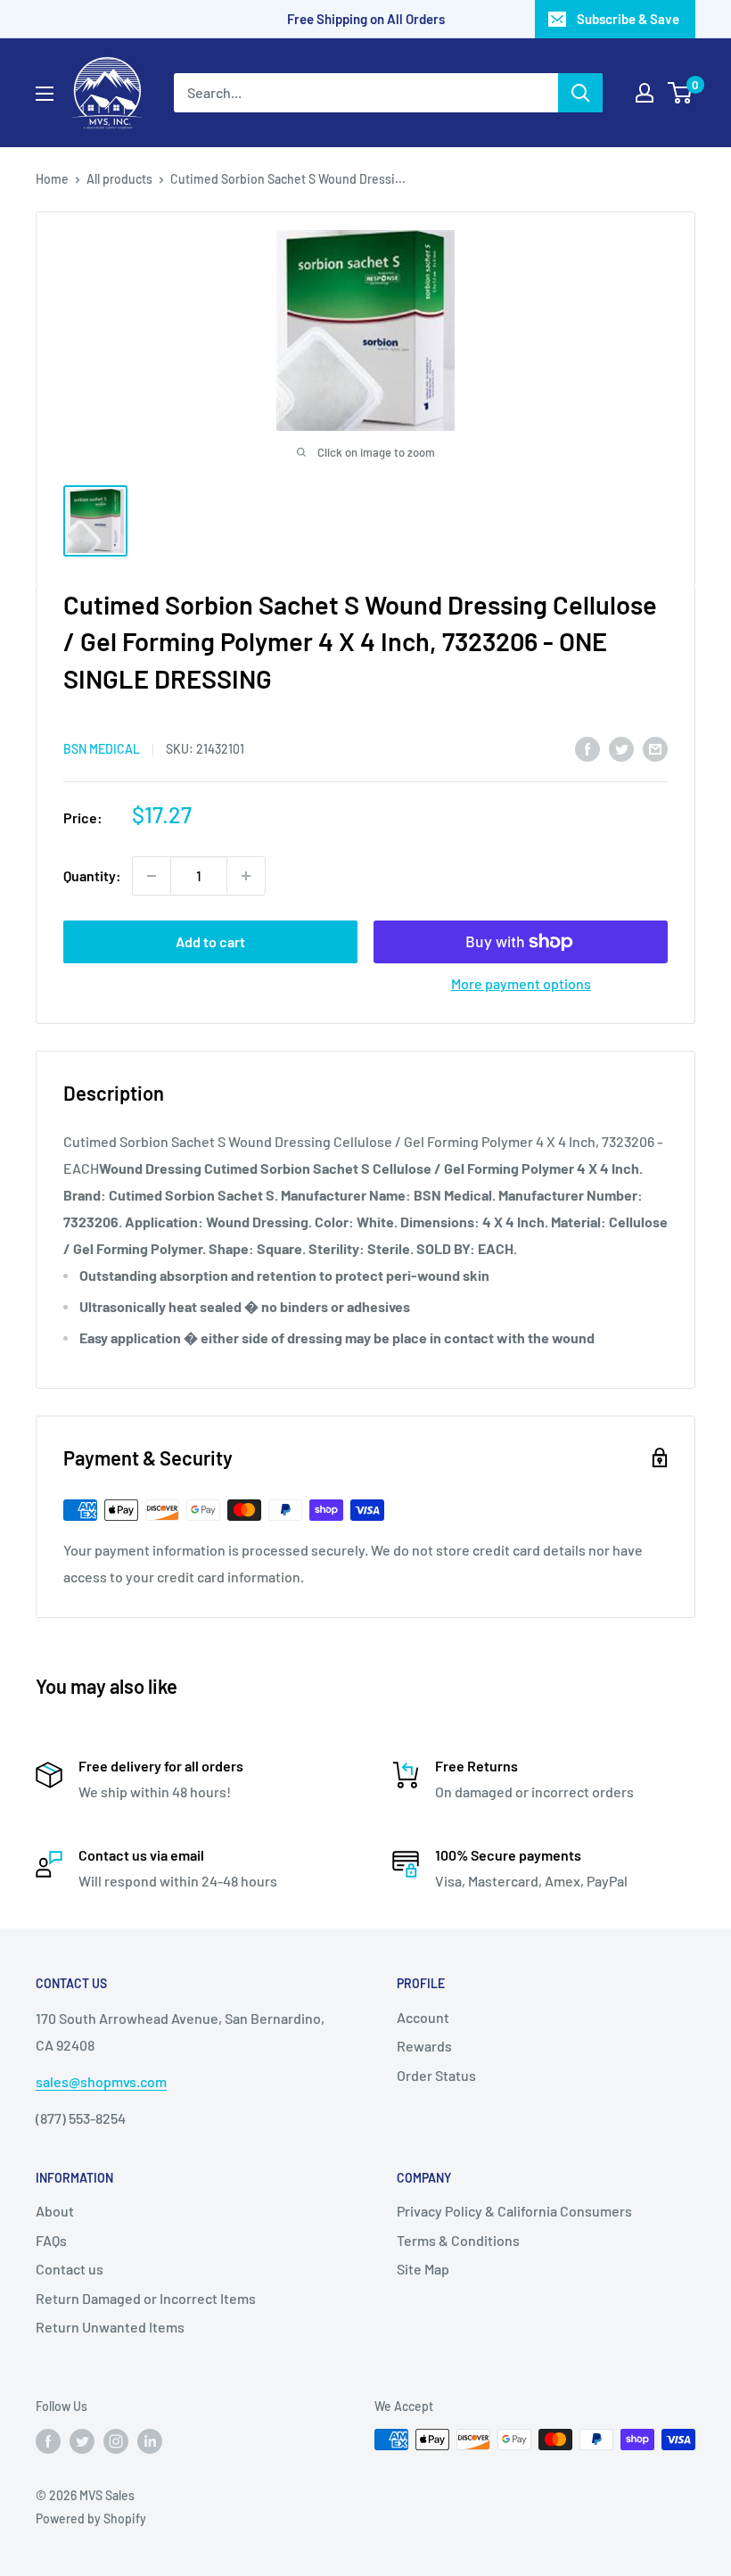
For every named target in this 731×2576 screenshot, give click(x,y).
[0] (681, 93)
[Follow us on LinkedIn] (150, 2441)
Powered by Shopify (91, 2518)
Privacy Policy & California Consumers (514, 2211)
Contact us (70, 2269)
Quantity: (92, 875)
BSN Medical (102, 749)
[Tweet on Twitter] (621, 748)
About (55, 2211)
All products (119, 179)
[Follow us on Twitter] (82, 2441)
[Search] (580, 93)
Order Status (436, 2075)
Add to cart (210, 941)
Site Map (423, 2269)
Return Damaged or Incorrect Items (146, 2298)
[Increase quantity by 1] (246, 876)
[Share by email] (655, 748)
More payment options (521, 983)
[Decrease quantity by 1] (152, 876)
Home (52, 179)
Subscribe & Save (628, 19)
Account (423, 2017)
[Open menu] (45, 94)
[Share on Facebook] (587, 748)
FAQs (51, 2240)
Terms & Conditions (458, 2240)
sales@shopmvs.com (101, 2081)
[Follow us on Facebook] (48, 2441)
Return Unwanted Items (110, 2327)
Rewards (424, 2046)
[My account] (645, 93)
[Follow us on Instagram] (116, 2441)
